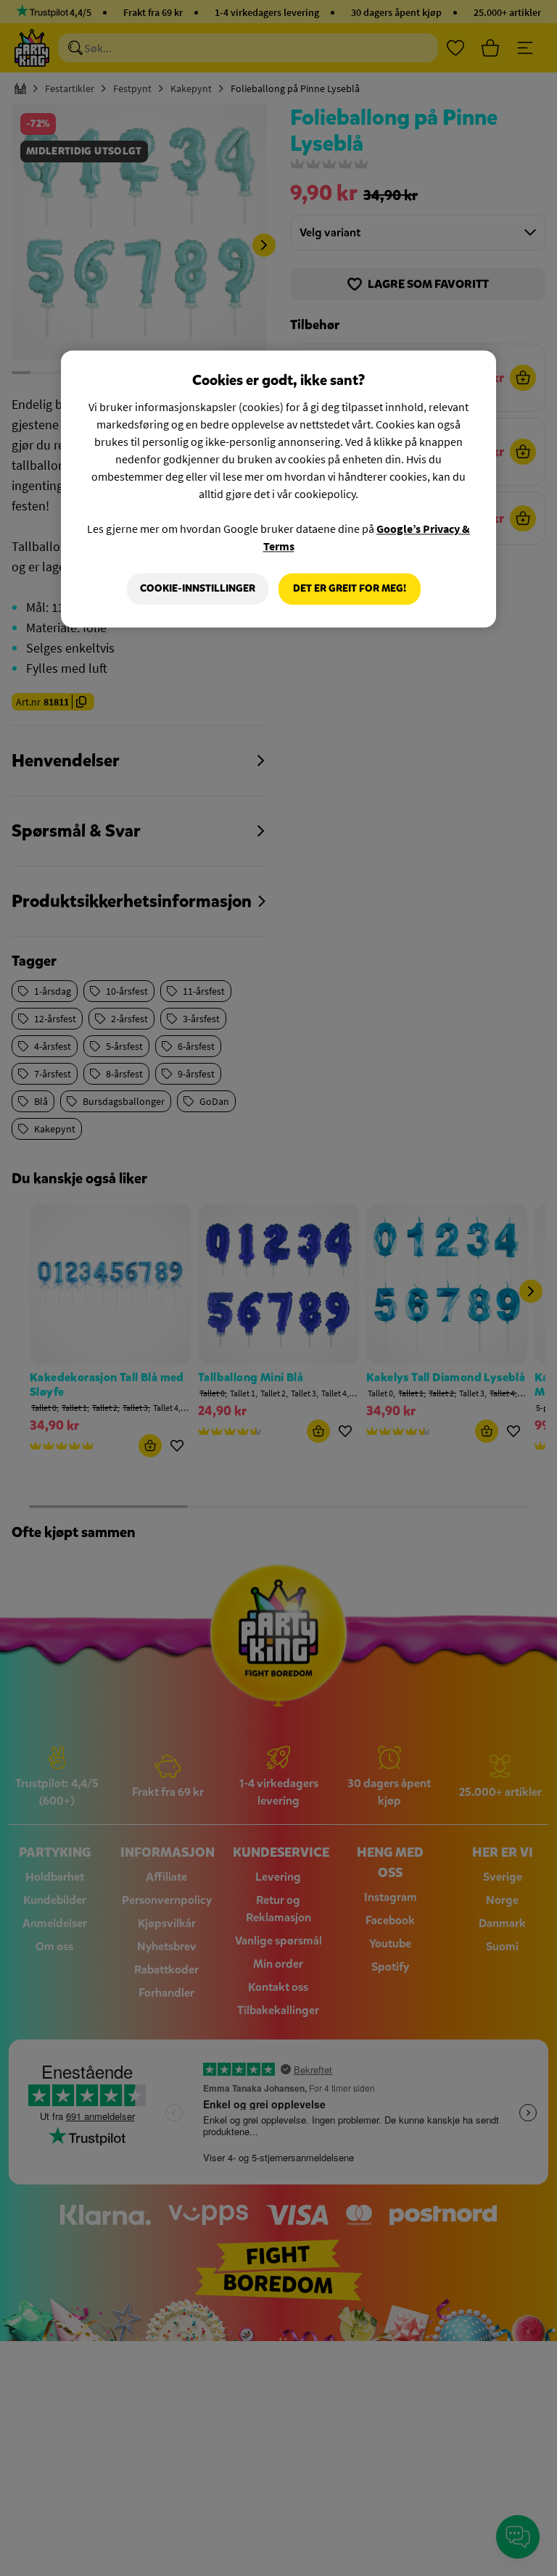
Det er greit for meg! (350, 588)
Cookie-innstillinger (198, 588)
